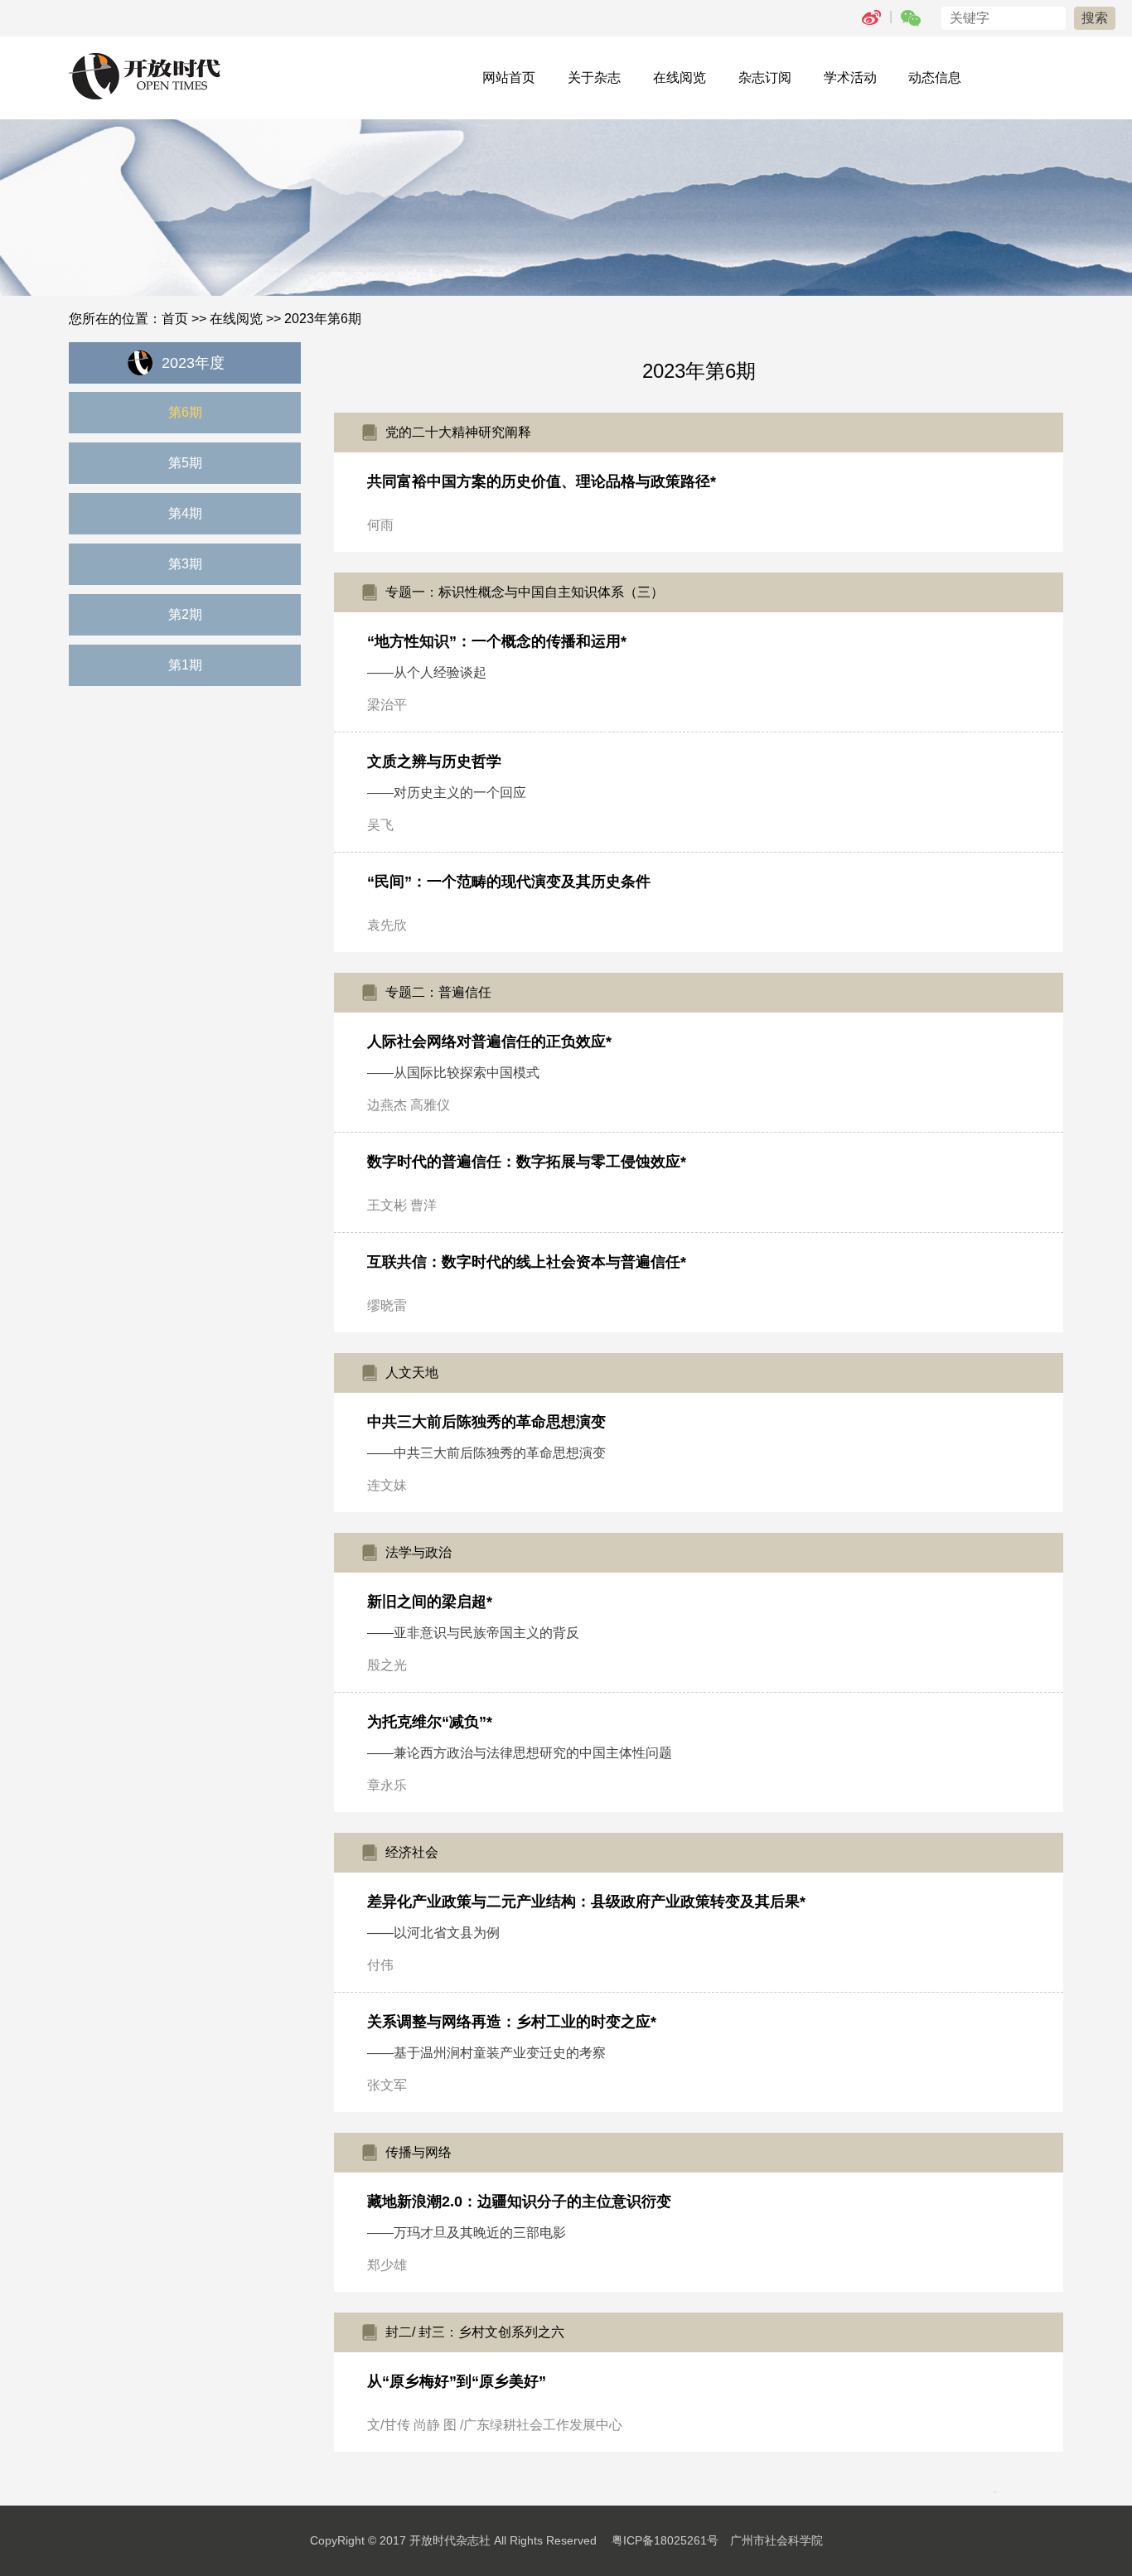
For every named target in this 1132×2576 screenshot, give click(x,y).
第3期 (185, 564)
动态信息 (935, 77)
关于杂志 (594, 77)
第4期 (185, 513)
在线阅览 (680, 77)
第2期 (185, 614)
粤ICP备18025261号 (665, 2540)
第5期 (185, 463)
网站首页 (509, 77)
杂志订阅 (765, 77)
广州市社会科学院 (776, 2540)
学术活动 (850, 77)
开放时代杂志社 (450, 2540)
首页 (175, 319)
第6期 (185, 412)
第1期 (185, 665)
